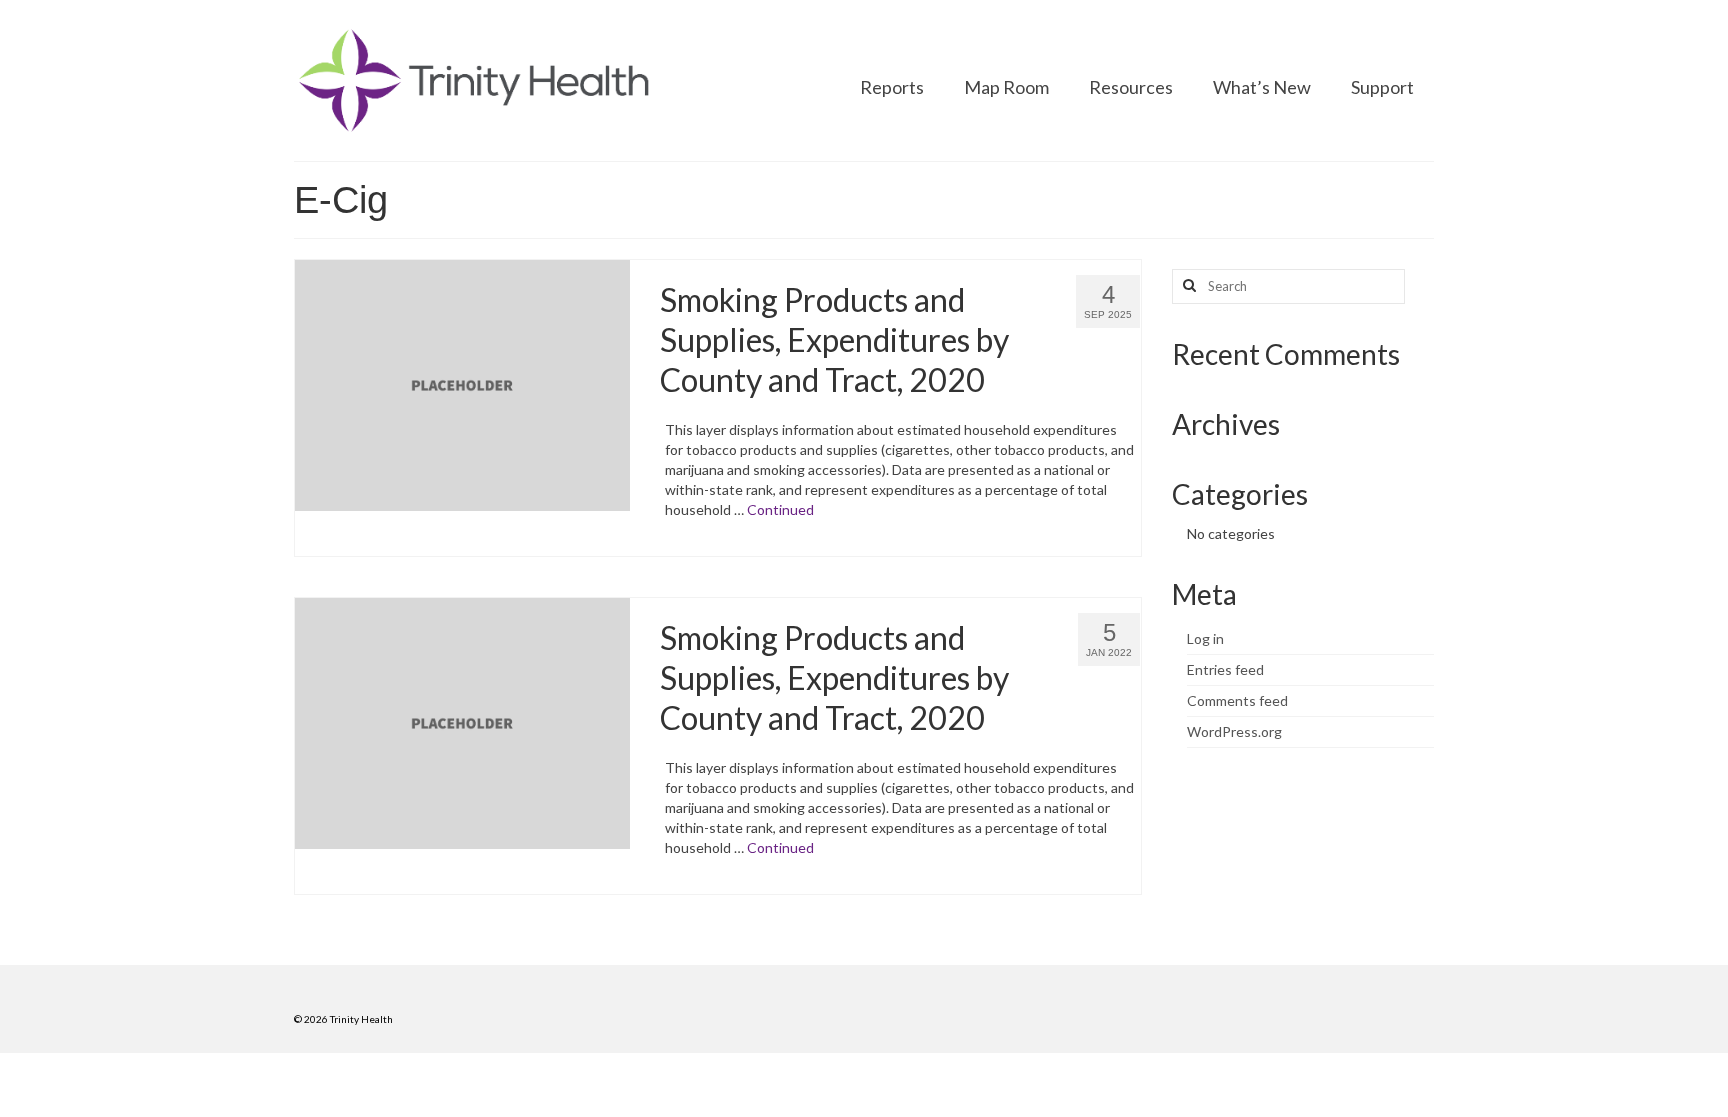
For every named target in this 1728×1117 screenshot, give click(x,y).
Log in (1205, 638)
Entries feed (1225, 669)
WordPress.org (1234, 731)
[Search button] (1187, 286)
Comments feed (1237, 700)
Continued (780, 509)
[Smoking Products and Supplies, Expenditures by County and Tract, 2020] (462, 383)
